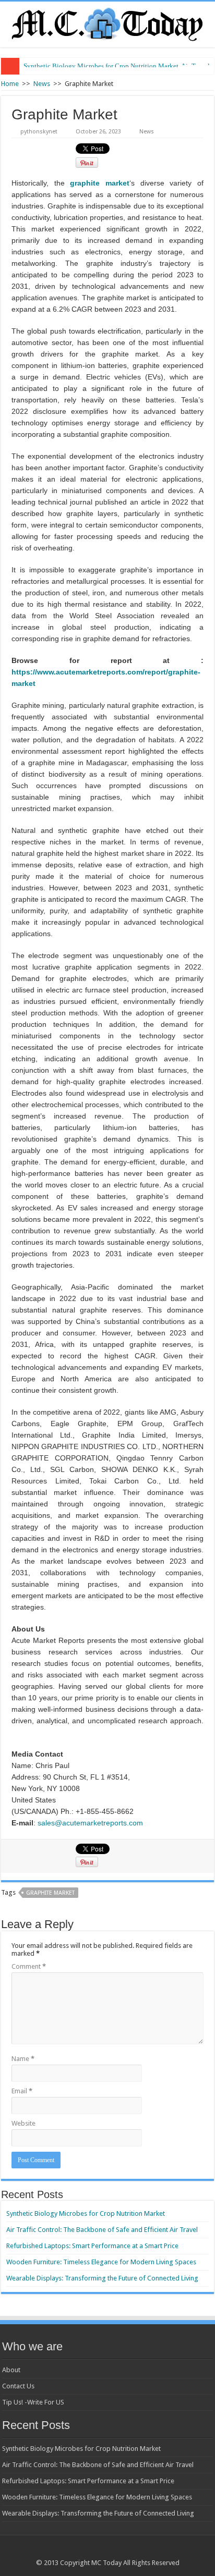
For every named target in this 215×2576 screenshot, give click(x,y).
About (11, 2370)
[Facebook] (112, 2550)
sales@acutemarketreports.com (90, 1823)
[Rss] (93, 2550)
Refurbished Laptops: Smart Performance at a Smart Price (92, 2246)
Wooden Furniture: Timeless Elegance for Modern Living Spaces (101, 2262)
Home (10, 84)
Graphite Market (50, 1893)
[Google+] (103, 2550)
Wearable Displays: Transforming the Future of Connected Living (102, 2278)
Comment (29, 1966)
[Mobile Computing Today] (107, 22)
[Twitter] (122, 2550)
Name (23, 2059)
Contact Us (18, 2386)
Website (23, 2123)
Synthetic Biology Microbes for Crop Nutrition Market (86, 2213)
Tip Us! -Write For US (33, 2402)
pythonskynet (39, 132)
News (42, 84)
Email (22, 2091)
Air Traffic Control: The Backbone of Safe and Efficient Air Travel (117, 66)
